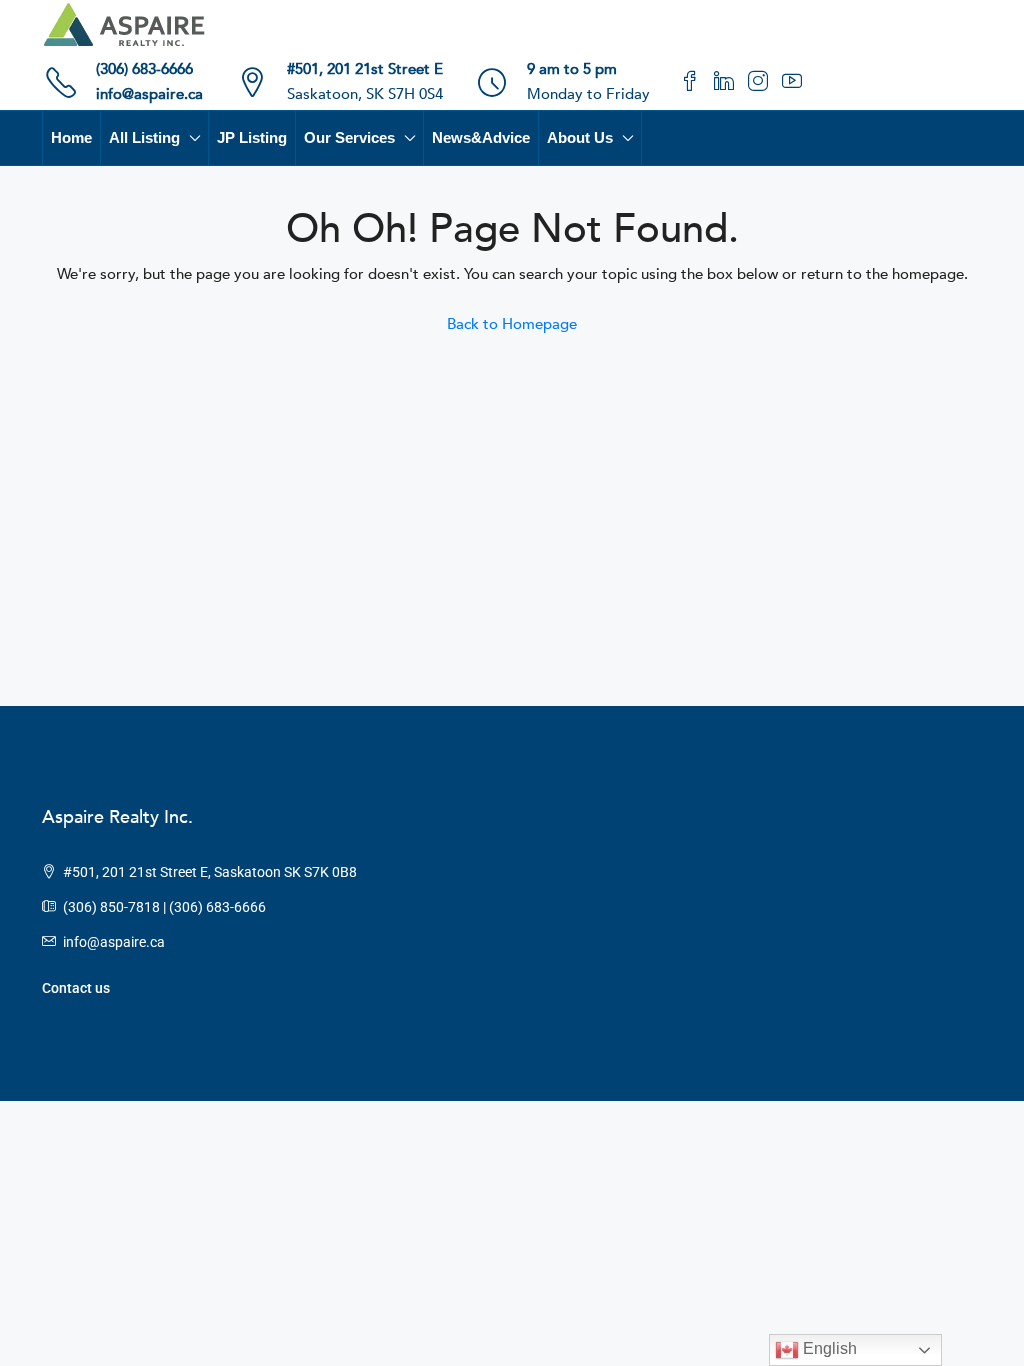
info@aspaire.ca (149, 94)
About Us (580, 137)
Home (71, 137)
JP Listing (252, 137)
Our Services (349, 137)
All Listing (144, 137)
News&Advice (481, 137)
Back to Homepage (512, 324)
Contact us (76, 988)
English (828, 1348)
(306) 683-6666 (144, 69)
